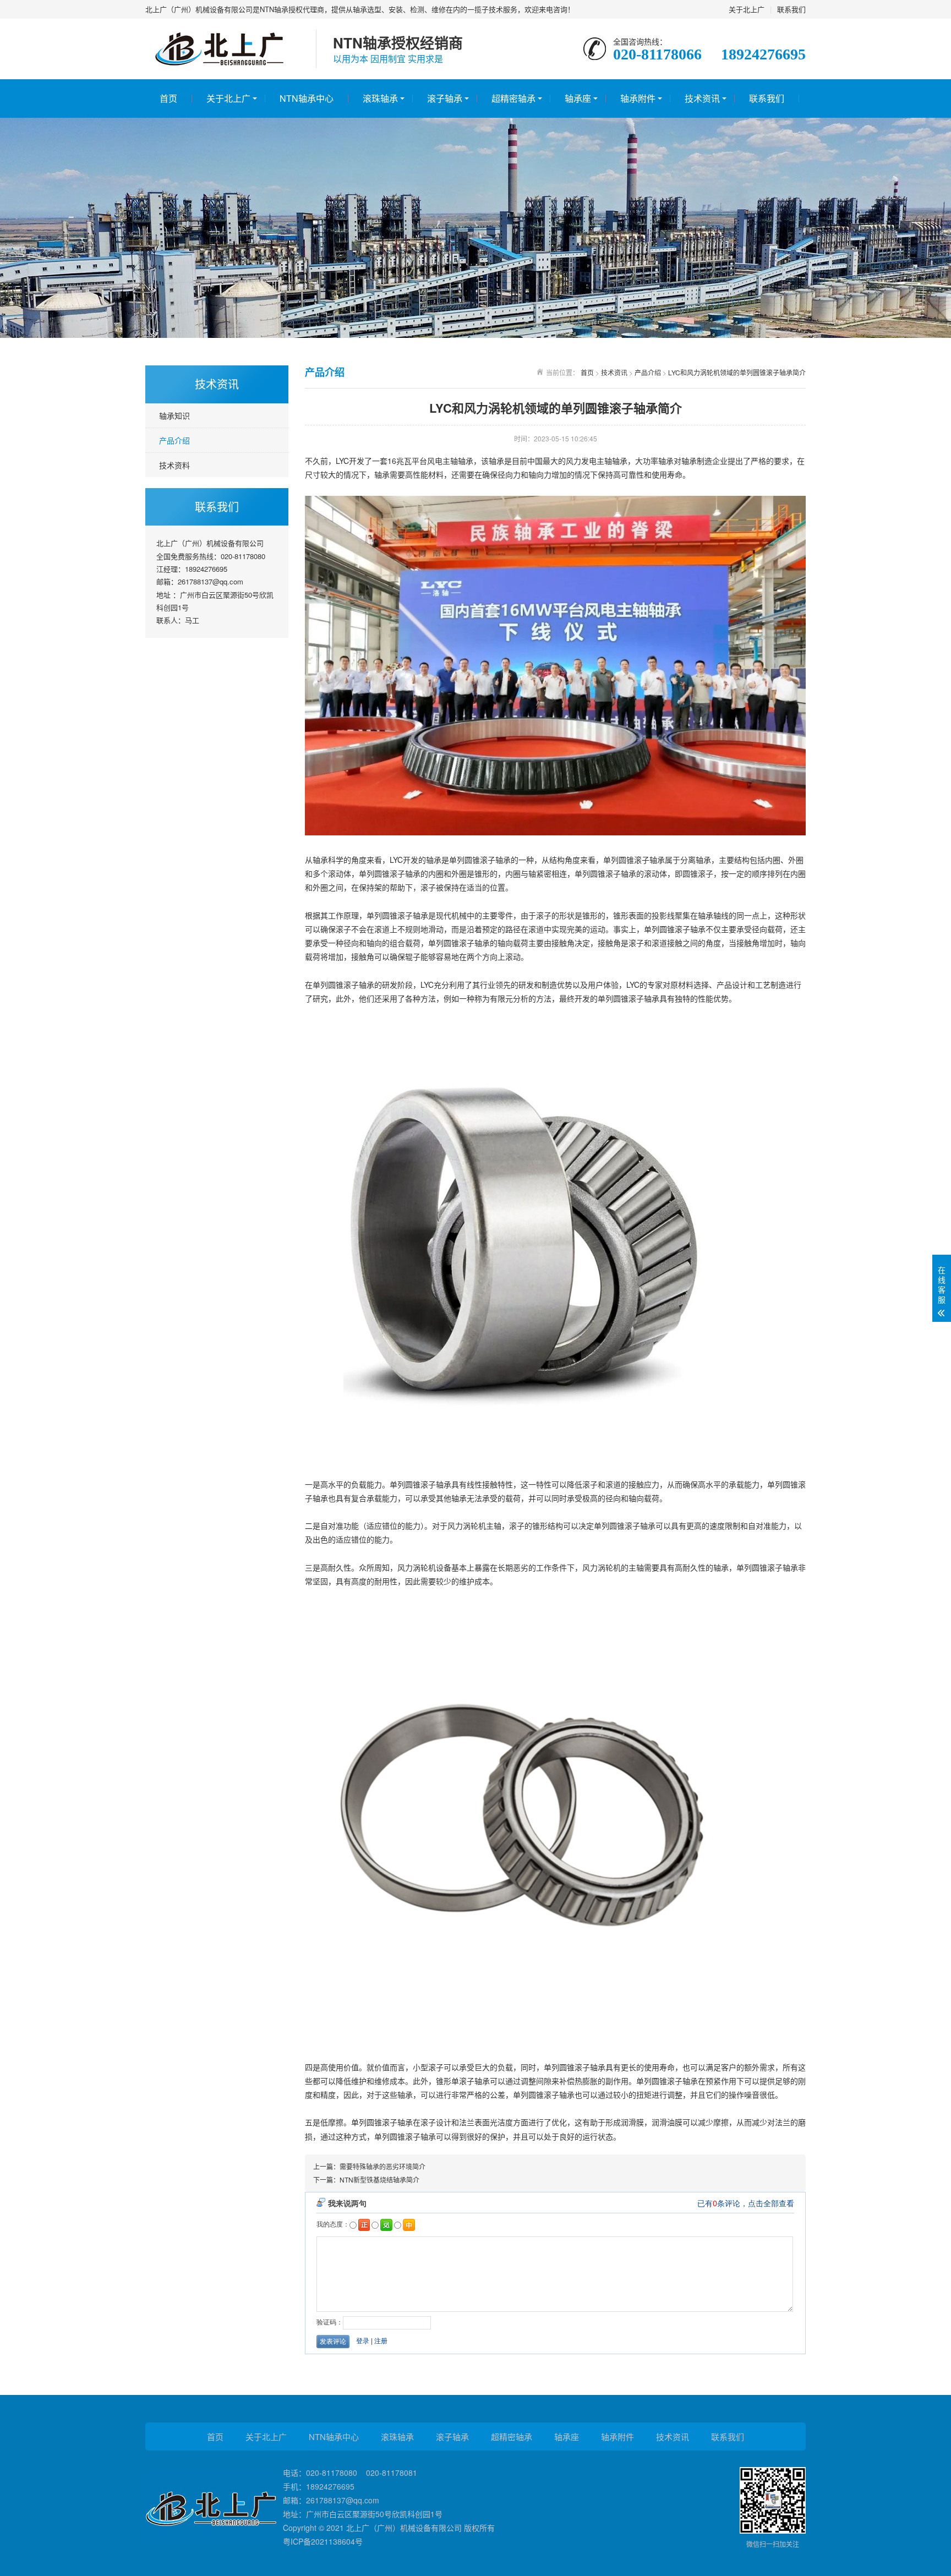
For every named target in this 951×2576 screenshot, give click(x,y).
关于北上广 (747, 9)
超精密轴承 (513, 98)
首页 (168, 98)
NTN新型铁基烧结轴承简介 (379, 2180)
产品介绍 (174, 440)
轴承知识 (174, 415)
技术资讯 (702, 98)
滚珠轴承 (380, 98)
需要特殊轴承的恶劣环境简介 (382, 2166)
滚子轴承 (445, 98)
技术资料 (174, 465)
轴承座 (578, 98)
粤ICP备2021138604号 (323, 2541)
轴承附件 (638, 98)
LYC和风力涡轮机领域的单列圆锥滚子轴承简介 (737, 372)
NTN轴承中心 (307, 98)
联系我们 (791, 9)
